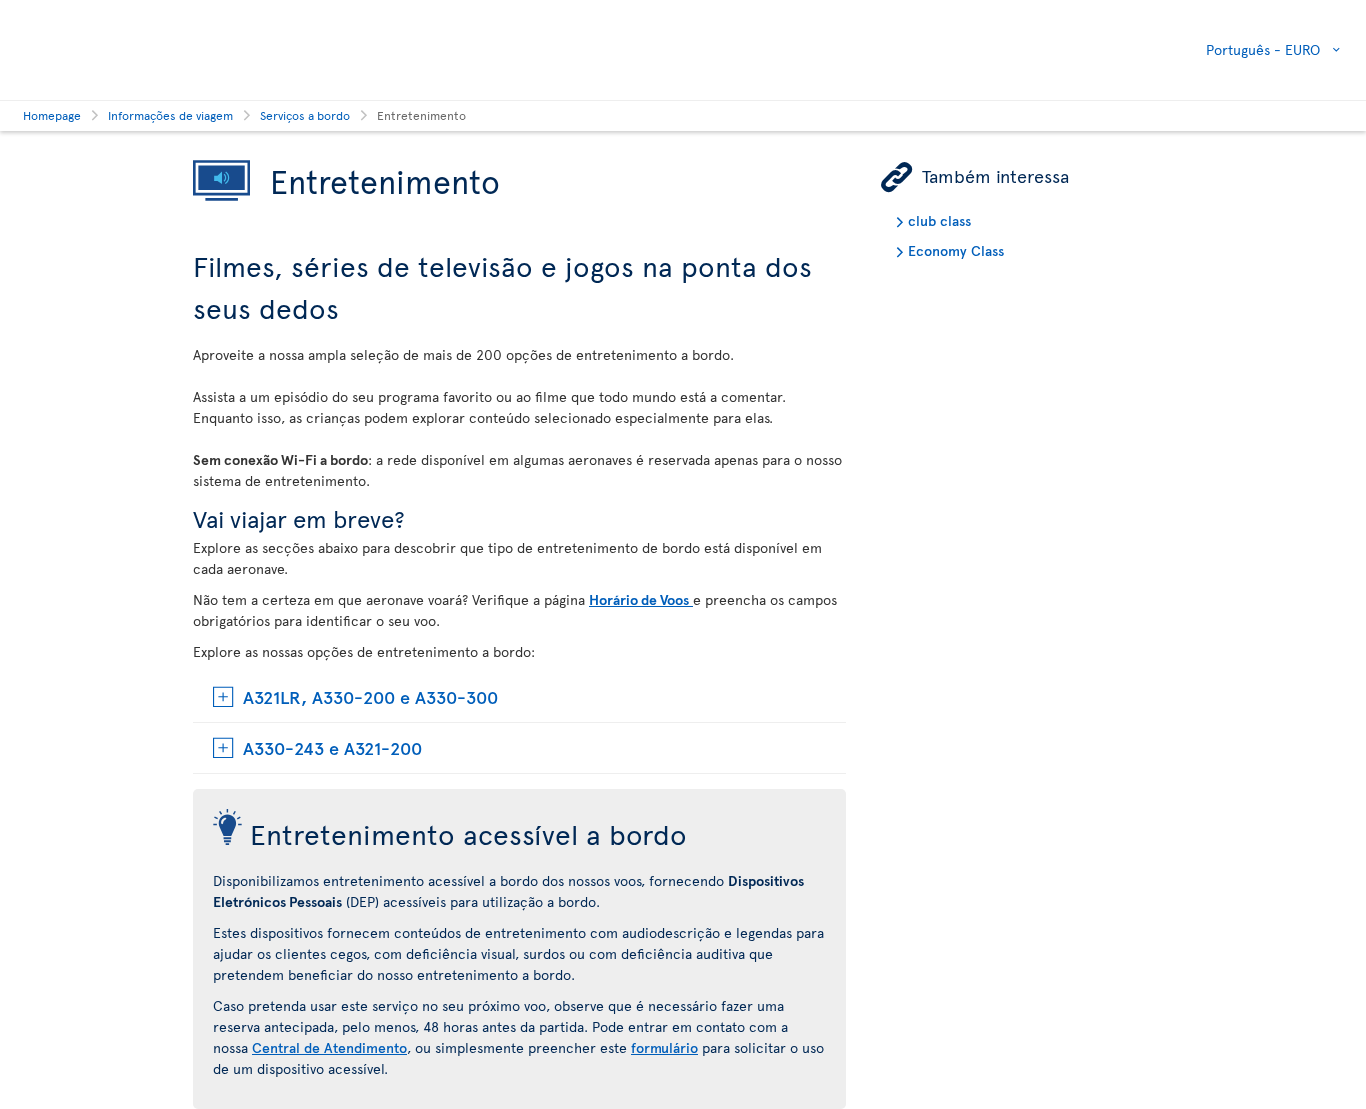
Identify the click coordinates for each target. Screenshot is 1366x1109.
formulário (664, 1047)
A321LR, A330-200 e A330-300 (370, 696)
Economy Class (956, 250)
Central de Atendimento (329, 1047)
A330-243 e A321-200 (332, 747)
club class (939, 220)
